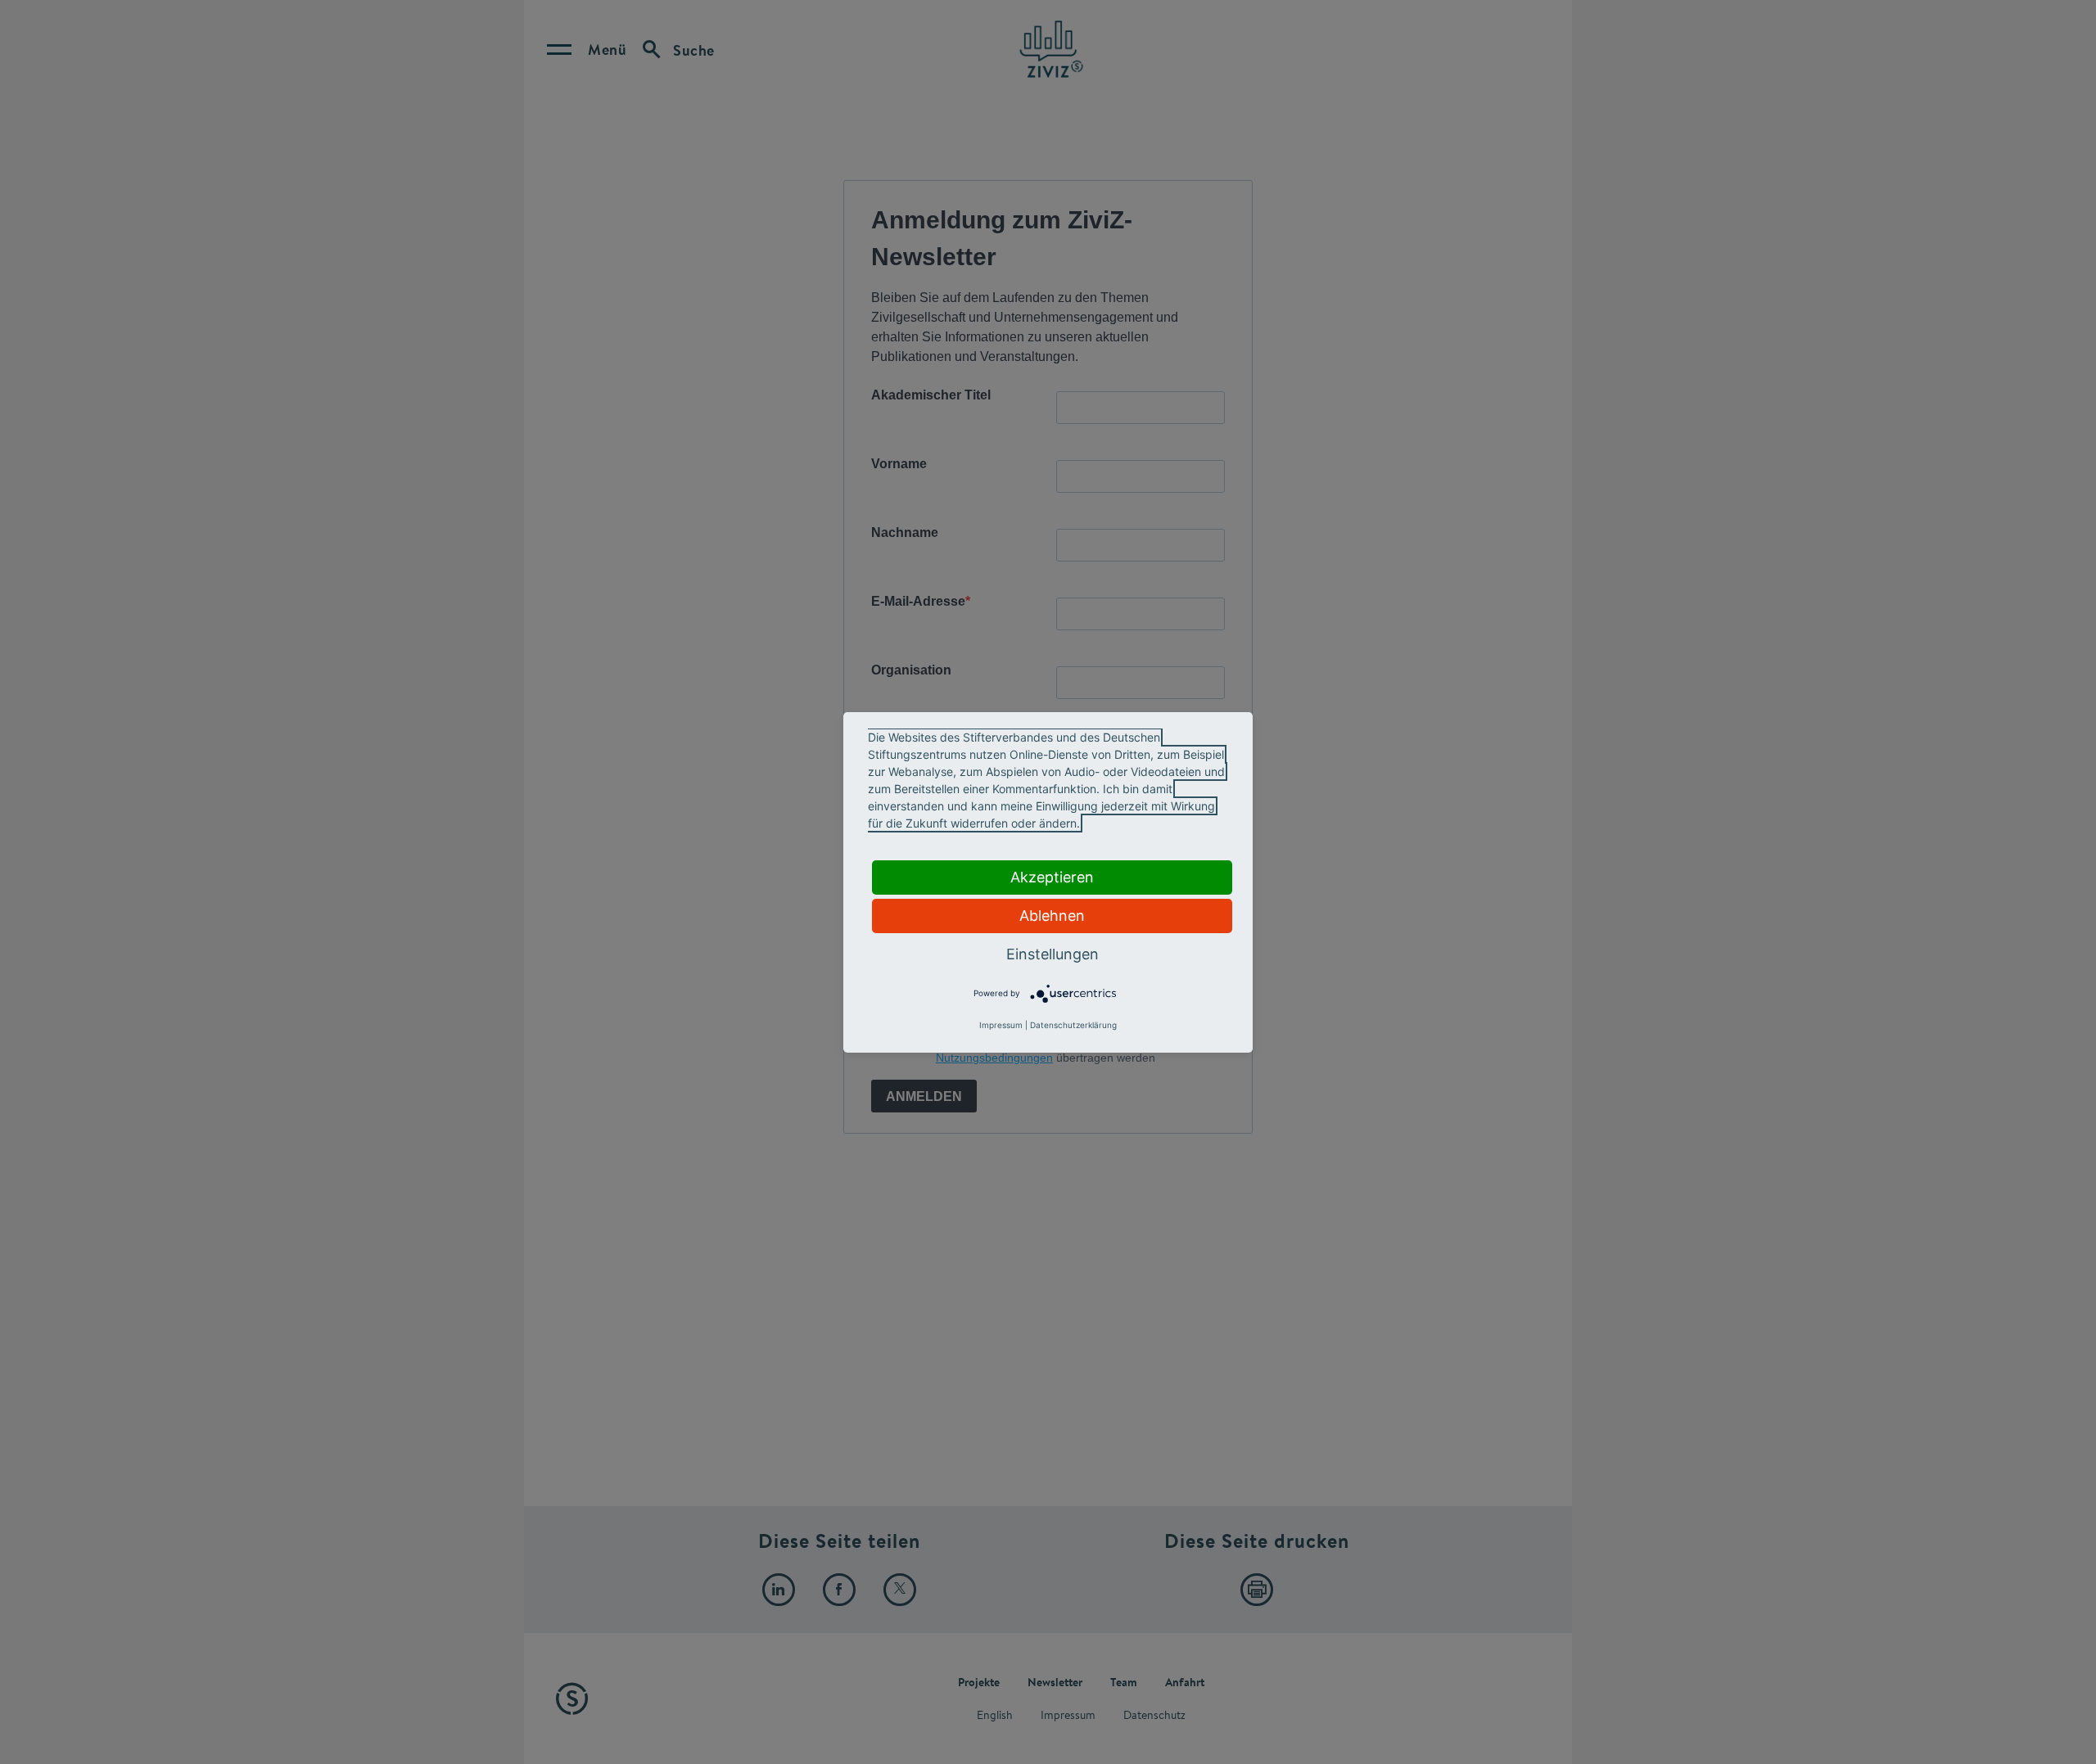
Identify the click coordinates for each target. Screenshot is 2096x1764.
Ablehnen (1052, 916)
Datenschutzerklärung (1073, 1025)
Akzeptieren (1052, 877)
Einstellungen (1053, 954)
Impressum (1001, 1025)
